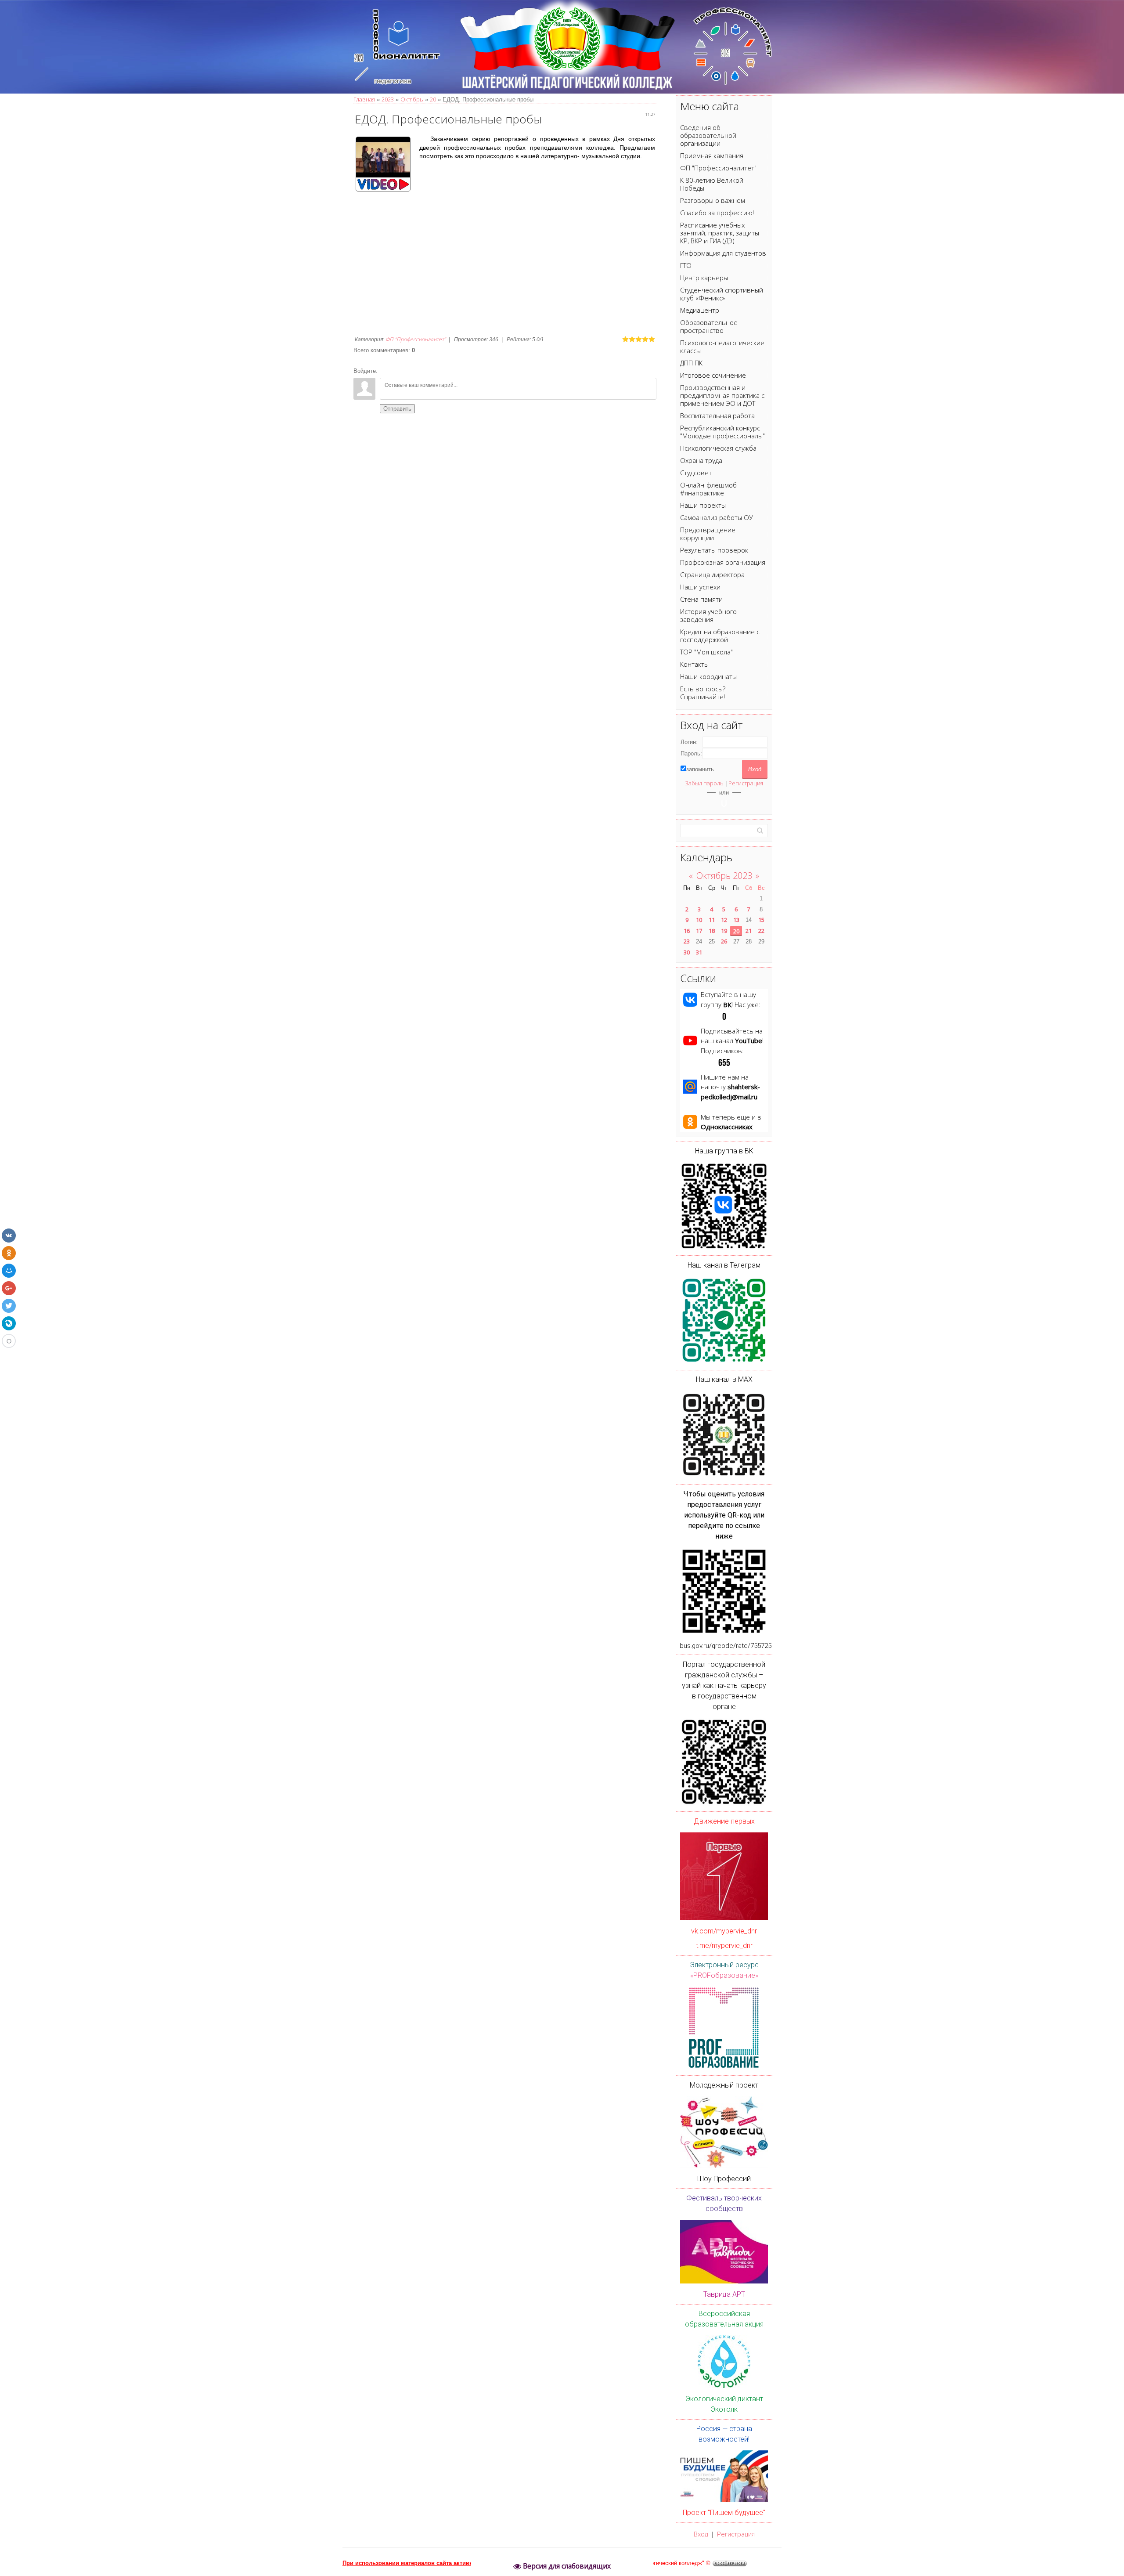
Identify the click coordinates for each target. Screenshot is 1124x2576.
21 (749, 931)
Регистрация (746, 783)
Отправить (397, 409)
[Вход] (386, 371)
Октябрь (412, 99)
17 (699, 931)
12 (724, 920)
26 (724, 941)
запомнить (700, 769)
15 (761, 920)
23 (687, 941)
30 (687, 952)
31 (699, 952)
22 (761, 931)
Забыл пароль (704, 783)
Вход (701, 2534)
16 (687, 931)
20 (433, 99)
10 (699, 920)
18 (712, 931)
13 (736, 920)
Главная (364, 99)
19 (724, 931)
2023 (388, 99)
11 (712, 920)
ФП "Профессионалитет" (416, 339)
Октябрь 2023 (724, 876)
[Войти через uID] (724, 803)
